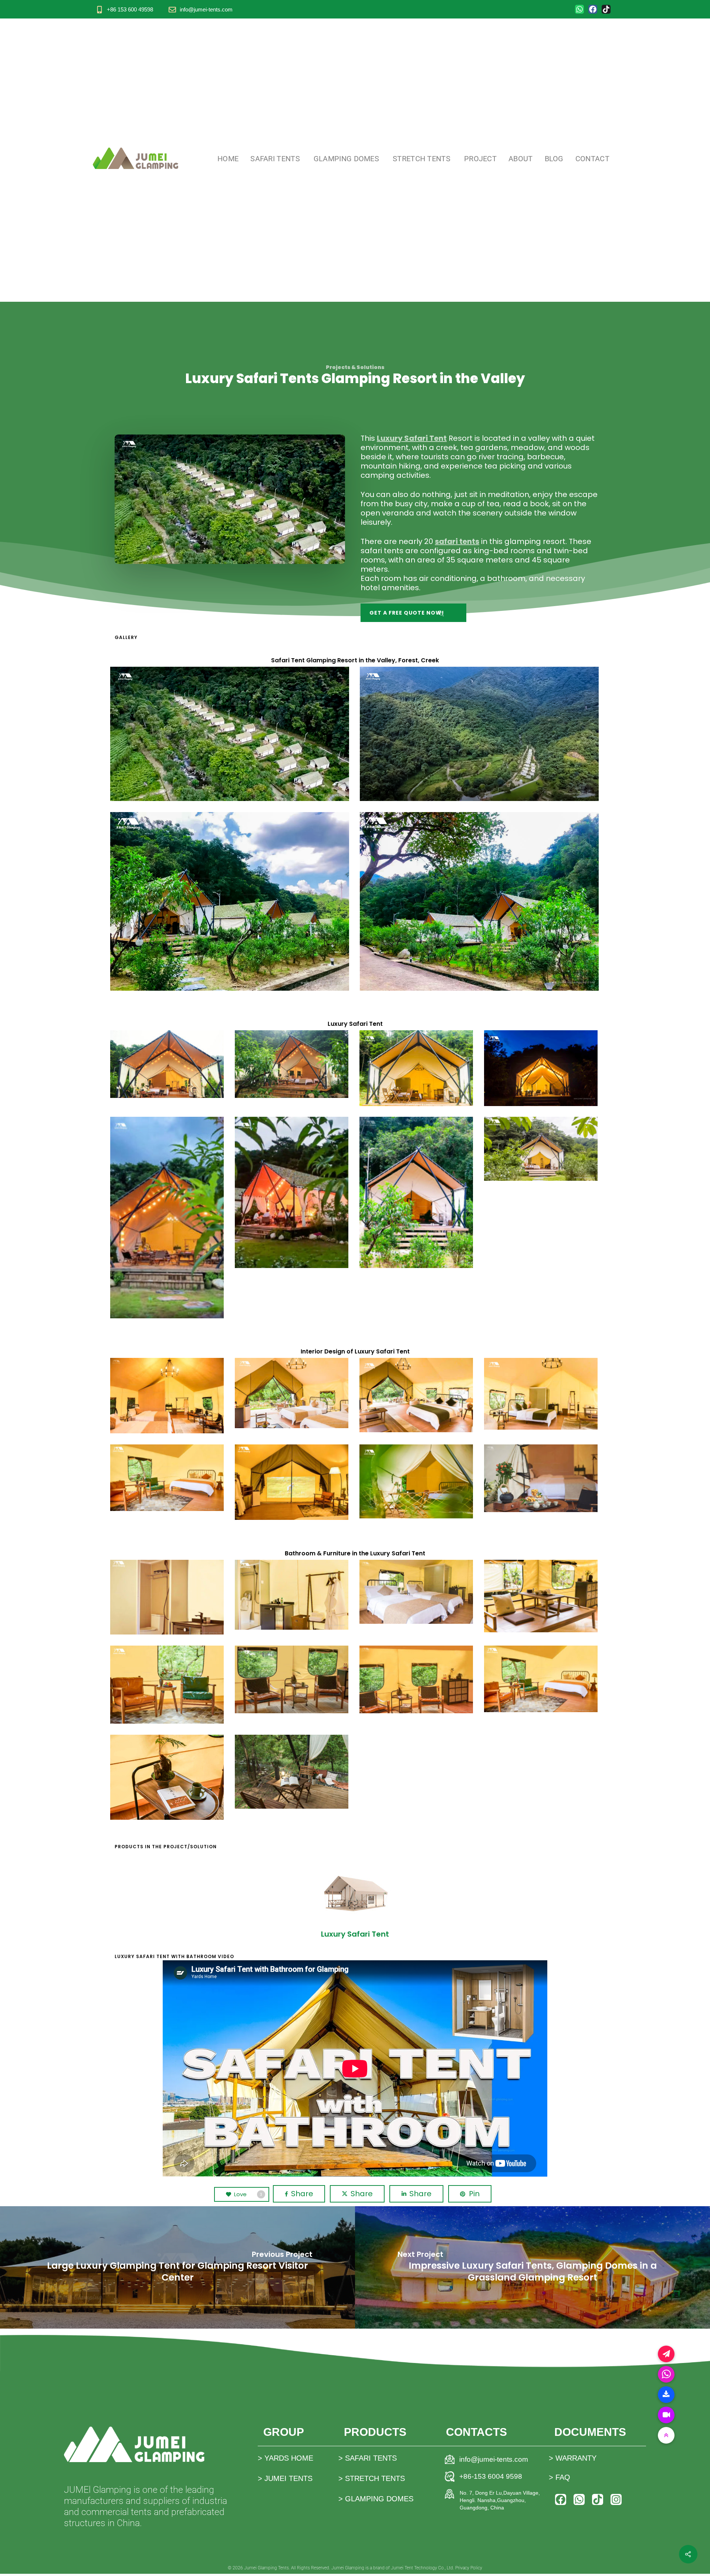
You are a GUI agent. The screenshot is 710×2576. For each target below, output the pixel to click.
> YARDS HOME (285, 2458)
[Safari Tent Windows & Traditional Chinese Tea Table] (542, 1597)
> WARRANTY (573, 2458)
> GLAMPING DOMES (376, 2499)
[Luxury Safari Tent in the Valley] (168, 1065)
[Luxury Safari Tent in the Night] (542, 1069)
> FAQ (559, 2477)
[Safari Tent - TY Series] (355, 1902)
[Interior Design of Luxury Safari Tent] (168, 1397)
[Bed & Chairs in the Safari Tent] (168, 1479)
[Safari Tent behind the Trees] (417, 1483)
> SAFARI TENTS (368, 2458)
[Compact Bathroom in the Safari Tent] (168, 1598)
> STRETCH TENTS (372, 2478)
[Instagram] (616, 2499)
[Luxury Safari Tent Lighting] (168, 1219)
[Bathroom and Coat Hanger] (293, 1596)
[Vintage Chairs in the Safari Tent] (168, 1686)
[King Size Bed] (542, 1479)
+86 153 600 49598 (130, 9)
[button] (413, 613)
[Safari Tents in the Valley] (230, 734)
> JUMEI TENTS (285, 2478)
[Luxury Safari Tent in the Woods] (230, 902)
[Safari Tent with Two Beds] (293, 1394)
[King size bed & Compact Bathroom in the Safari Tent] (542, 1395)
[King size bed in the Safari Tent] (417, 1396)
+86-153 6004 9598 (491, 2476)
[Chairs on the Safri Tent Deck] (293, 1773)
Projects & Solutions (355, 367)
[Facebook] (593, 9)
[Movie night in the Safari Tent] (293, 1483)
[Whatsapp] (579, 9)
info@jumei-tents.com (206, 9)
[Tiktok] (606, 9)
